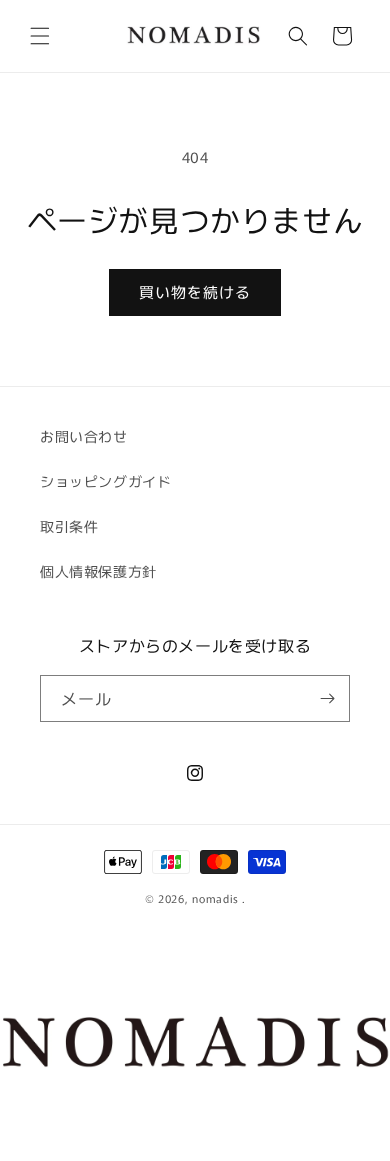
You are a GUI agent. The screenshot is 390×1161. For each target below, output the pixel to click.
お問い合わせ (84, 436)
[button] (40, 36)
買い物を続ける (195, 291)
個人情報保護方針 (98, 571)
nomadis (215, 898)
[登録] (327, 698)
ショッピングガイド (105, 481)
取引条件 (69, 526)
